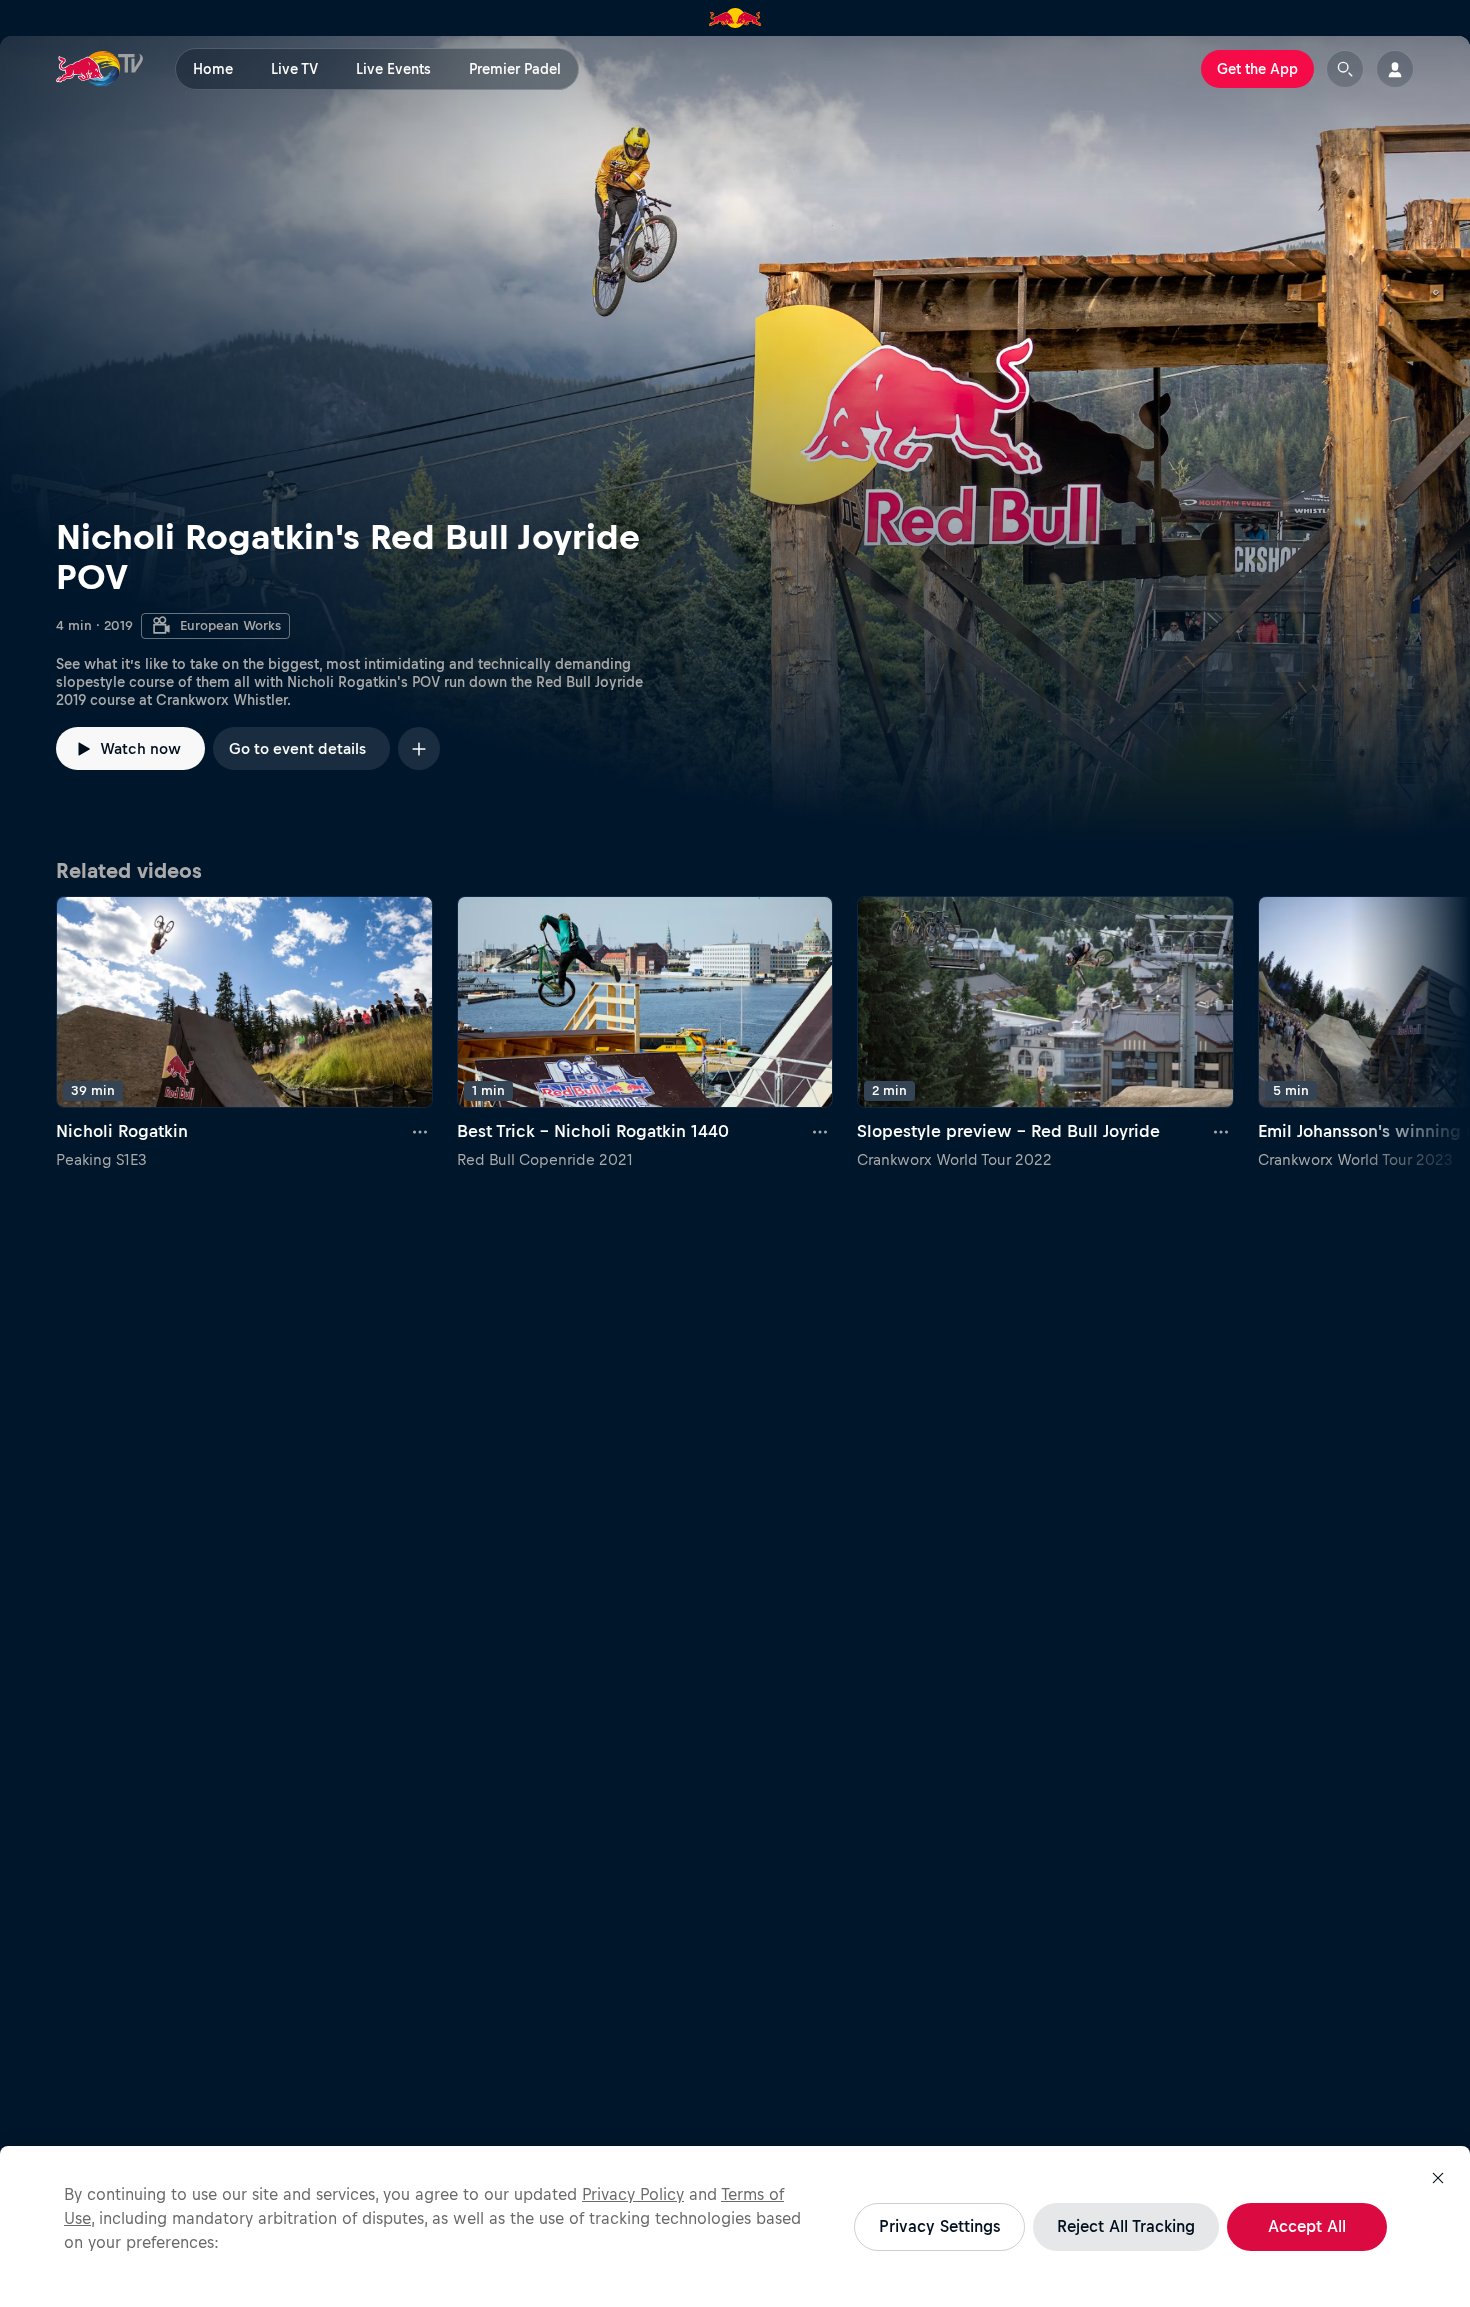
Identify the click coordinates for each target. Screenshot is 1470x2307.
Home (213, 69)
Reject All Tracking (1126, 2226)
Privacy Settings (939, 2226)
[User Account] (1395, 69)
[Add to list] (419, 748)
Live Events (393, 69)
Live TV (294, 69)
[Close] (1438, 2178)
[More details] (421, 1132)
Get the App (1257, 69)
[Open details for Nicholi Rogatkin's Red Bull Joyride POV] (735, 441)
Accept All (1307, 2226)
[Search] (1345, 69)
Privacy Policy (633, 2194)
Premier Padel (515, 69)
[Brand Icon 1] (735, 18)
